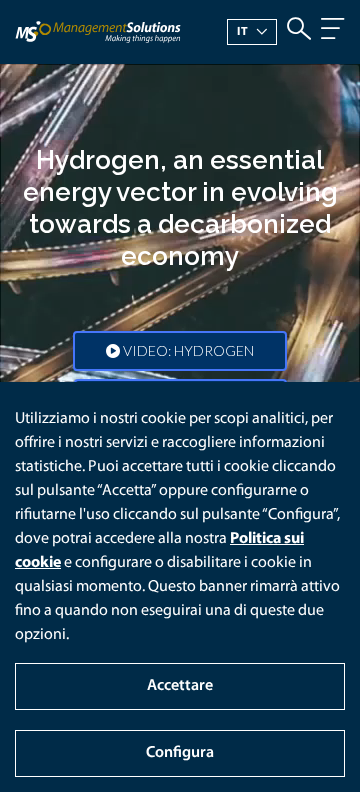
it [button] (243, 32)
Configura (180, 753)
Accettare (180, 686)
